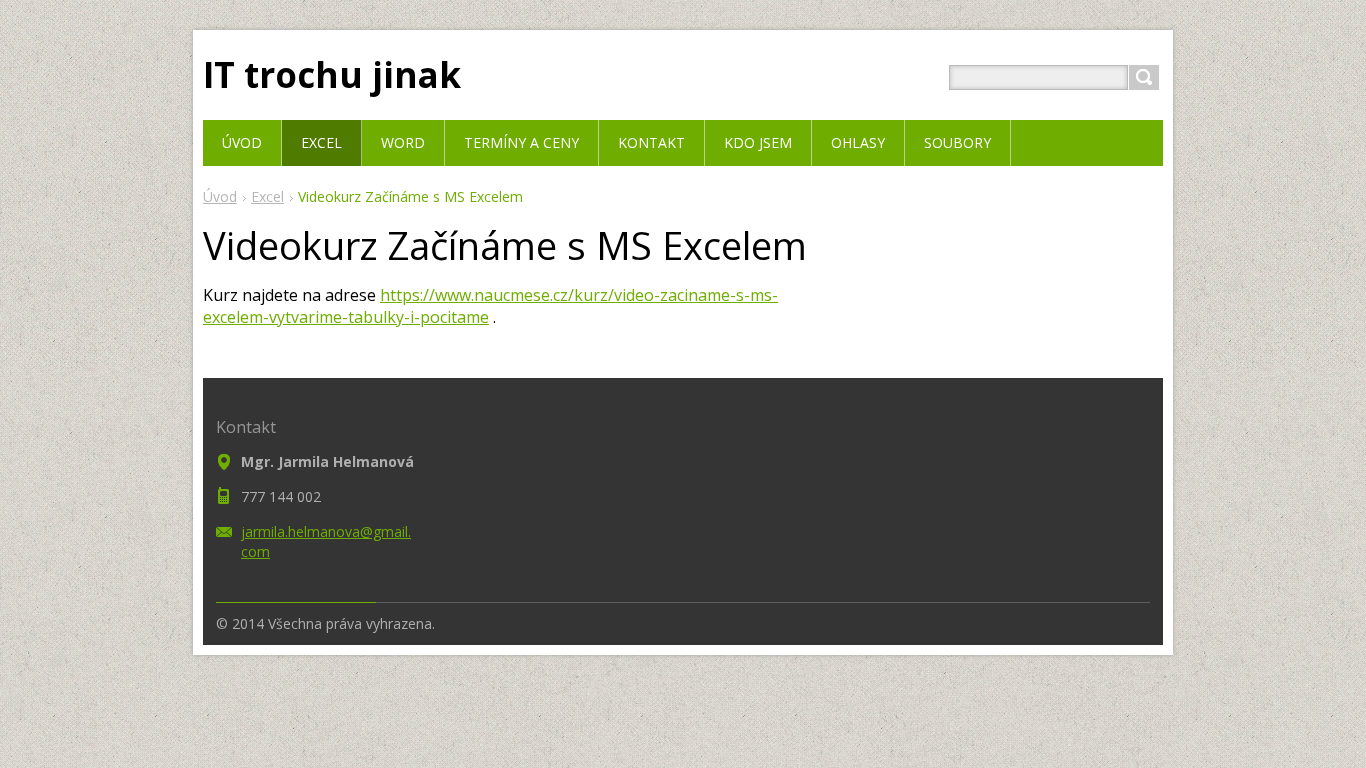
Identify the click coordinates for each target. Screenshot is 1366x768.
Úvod (220, 196)
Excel (267, 196)
